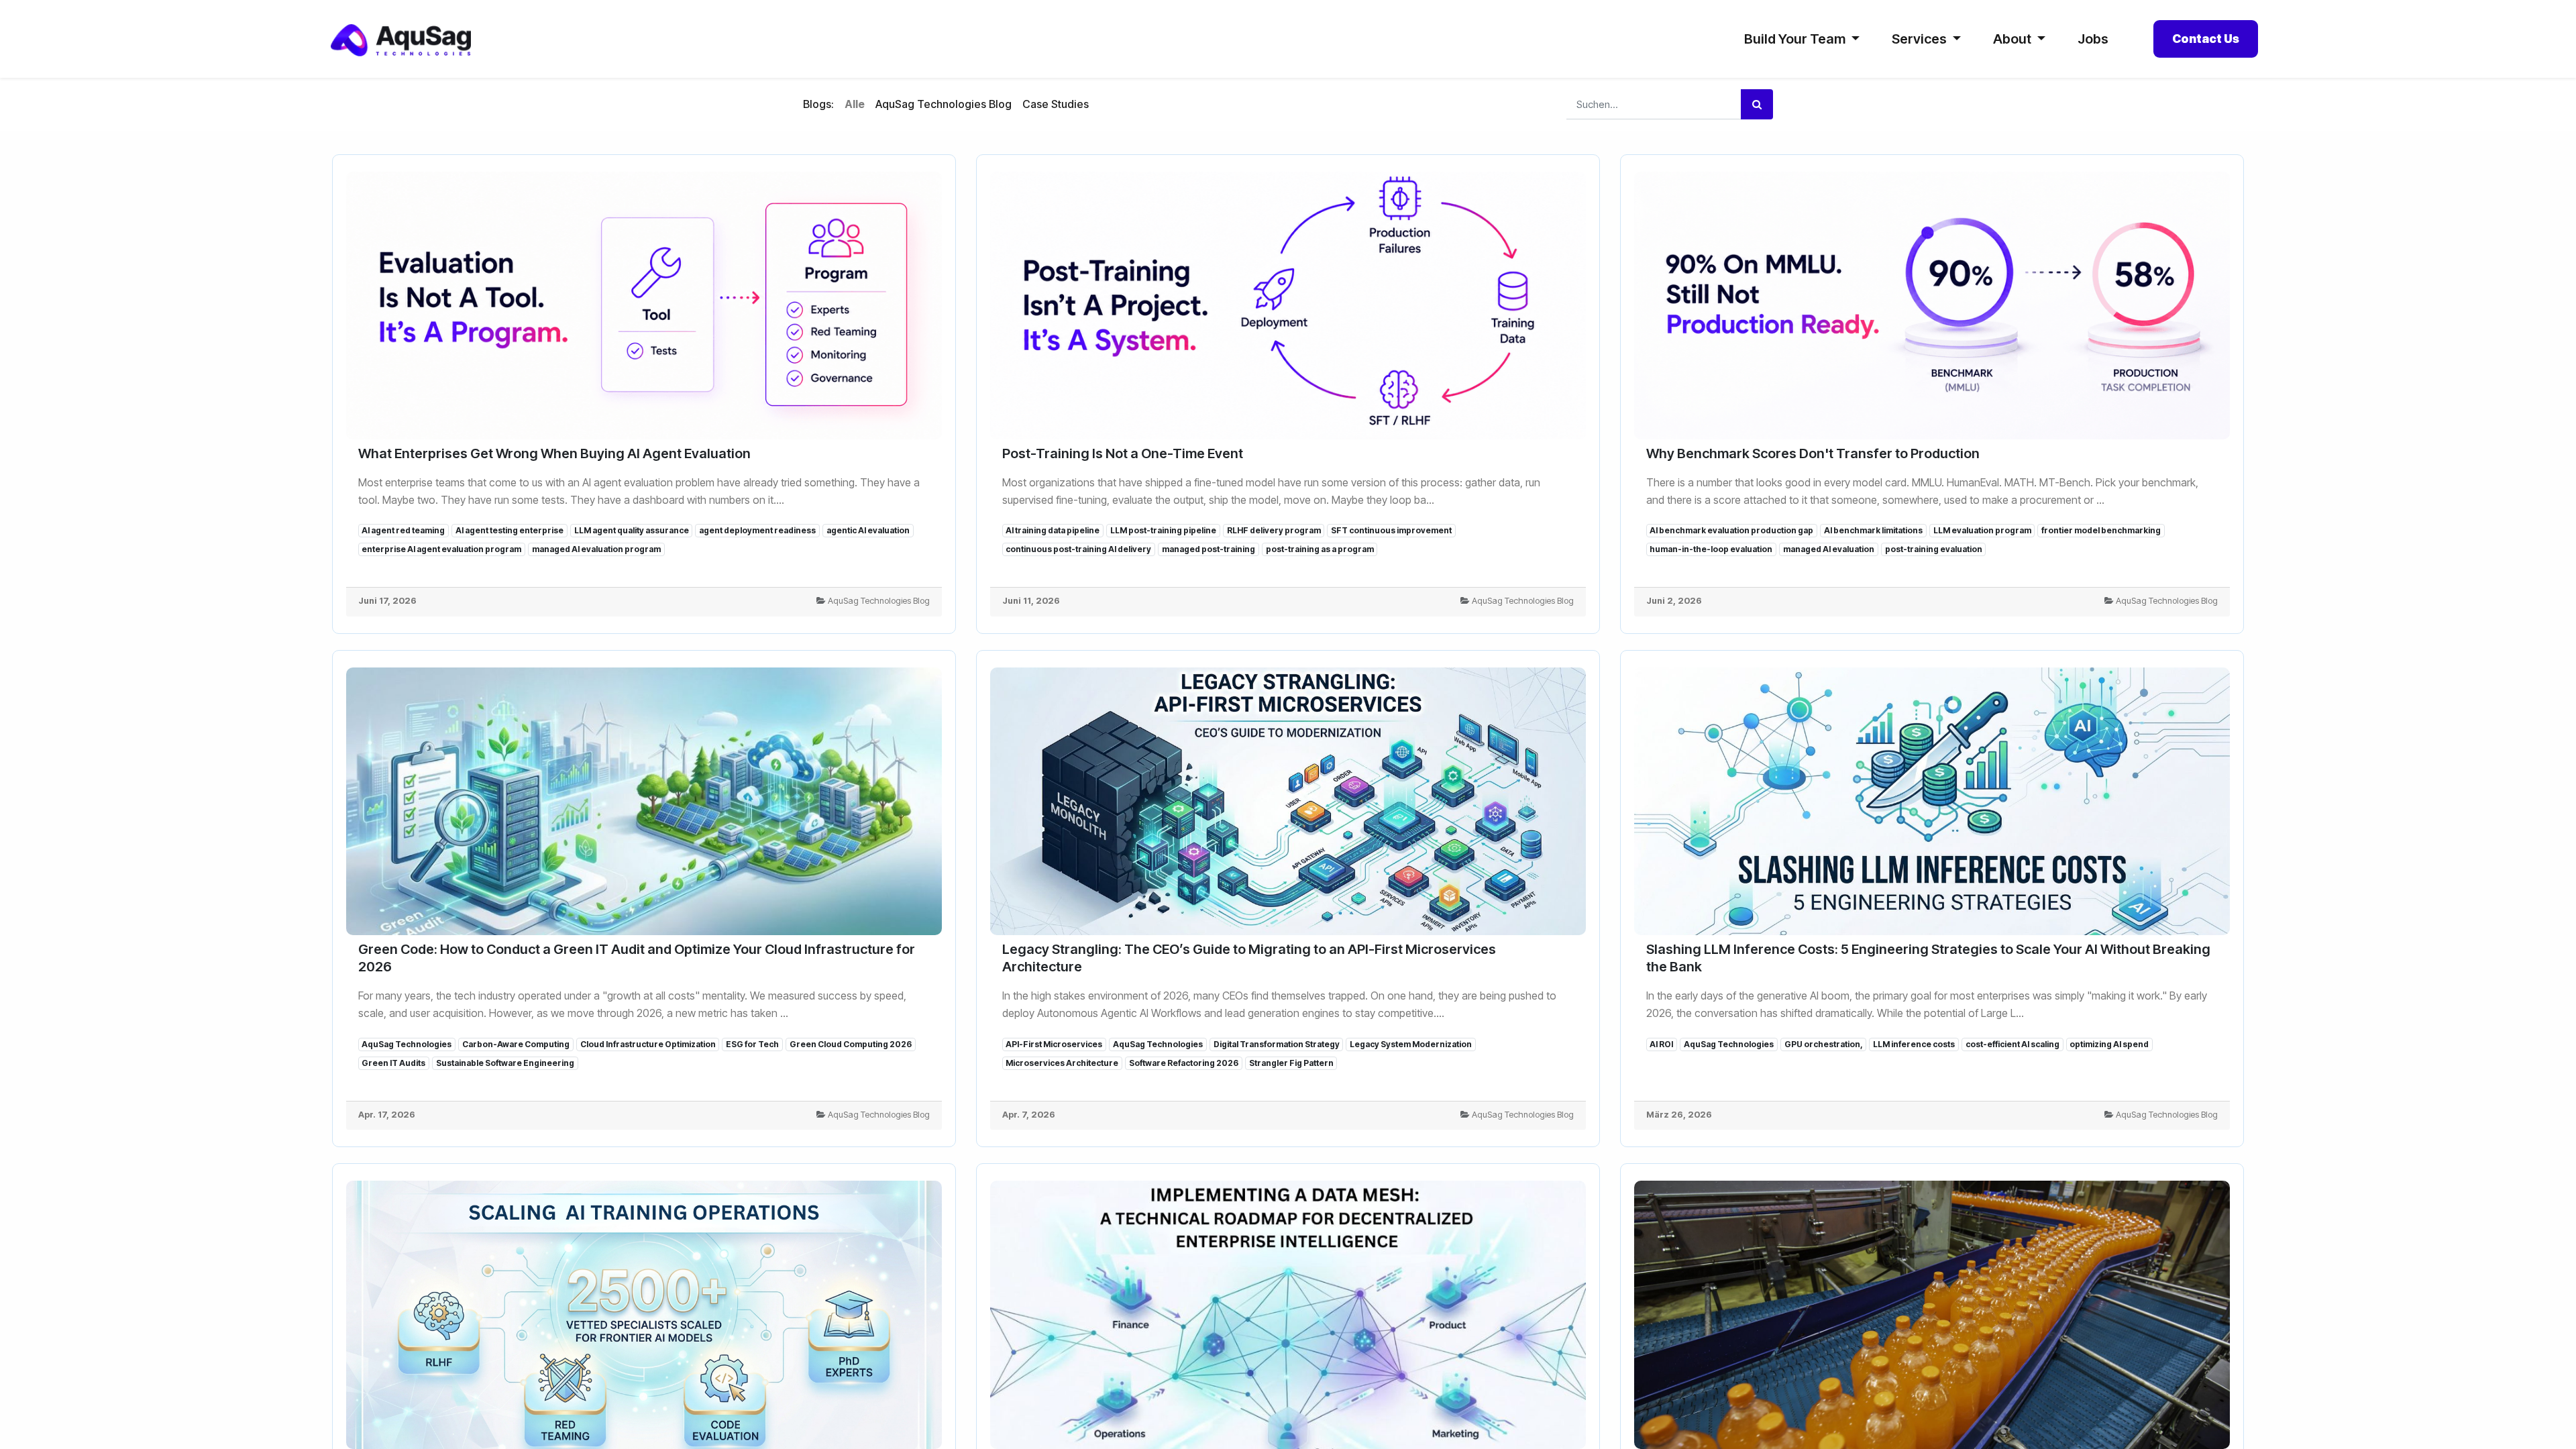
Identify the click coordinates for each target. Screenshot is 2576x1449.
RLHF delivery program (1274, 530)
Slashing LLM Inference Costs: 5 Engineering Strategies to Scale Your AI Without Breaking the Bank (1928, 958)
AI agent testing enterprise (509, 530)
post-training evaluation (1934, 549)
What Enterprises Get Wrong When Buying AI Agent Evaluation (554, 453)
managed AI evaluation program (596, 549)
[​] (1099, 105)
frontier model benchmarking (2101, 530)
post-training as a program (1320, 549)
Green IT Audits (393, 1063)
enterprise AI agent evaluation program (441, 549)
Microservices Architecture (1062, 1063)
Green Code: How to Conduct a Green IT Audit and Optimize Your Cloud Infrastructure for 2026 (637, 958)
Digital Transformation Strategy (1277, 1044)
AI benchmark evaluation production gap (1731, 530)
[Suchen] (1757, 104)
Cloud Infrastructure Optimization (648, 1044)
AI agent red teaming (403, 530)
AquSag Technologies (407, 1044)
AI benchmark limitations (1873, 530)
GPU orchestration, (1824, 1044)
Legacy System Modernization (1411, 1044)
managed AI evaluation (1829, 549)
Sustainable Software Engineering (505, 1063)
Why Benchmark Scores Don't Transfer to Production (1813, 453)
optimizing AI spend (2109, 1044)
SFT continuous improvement (1391, 530)
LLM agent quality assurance (632, 530)
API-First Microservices (1054, 1044)
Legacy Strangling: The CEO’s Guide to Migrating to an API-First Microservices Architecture (1249, 958)
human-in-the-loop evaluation (1711, 549)
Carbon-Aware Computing (516, 1044)
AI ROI (1661, 1044)
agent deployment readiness (757, 530)
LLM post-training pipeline (1163, 530)
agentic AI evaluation (868, 530)
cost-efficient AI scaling (2012, 1044)
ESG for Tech (752, 1044)
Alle (855, 104)
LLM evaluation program (1982, 530)
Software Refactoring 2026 (1184, 1063)
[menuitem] (2093, 39)
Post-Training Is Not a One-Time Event (1123, 453)
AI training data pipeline (1053, 530)
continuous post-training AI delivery (1078, 549)
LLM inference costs (1914, 1044)
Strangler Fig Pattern (1291, 1063)
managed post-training (1209, 549)
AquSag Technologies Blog (879, 601)
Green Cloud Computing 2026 (851, 1044)
